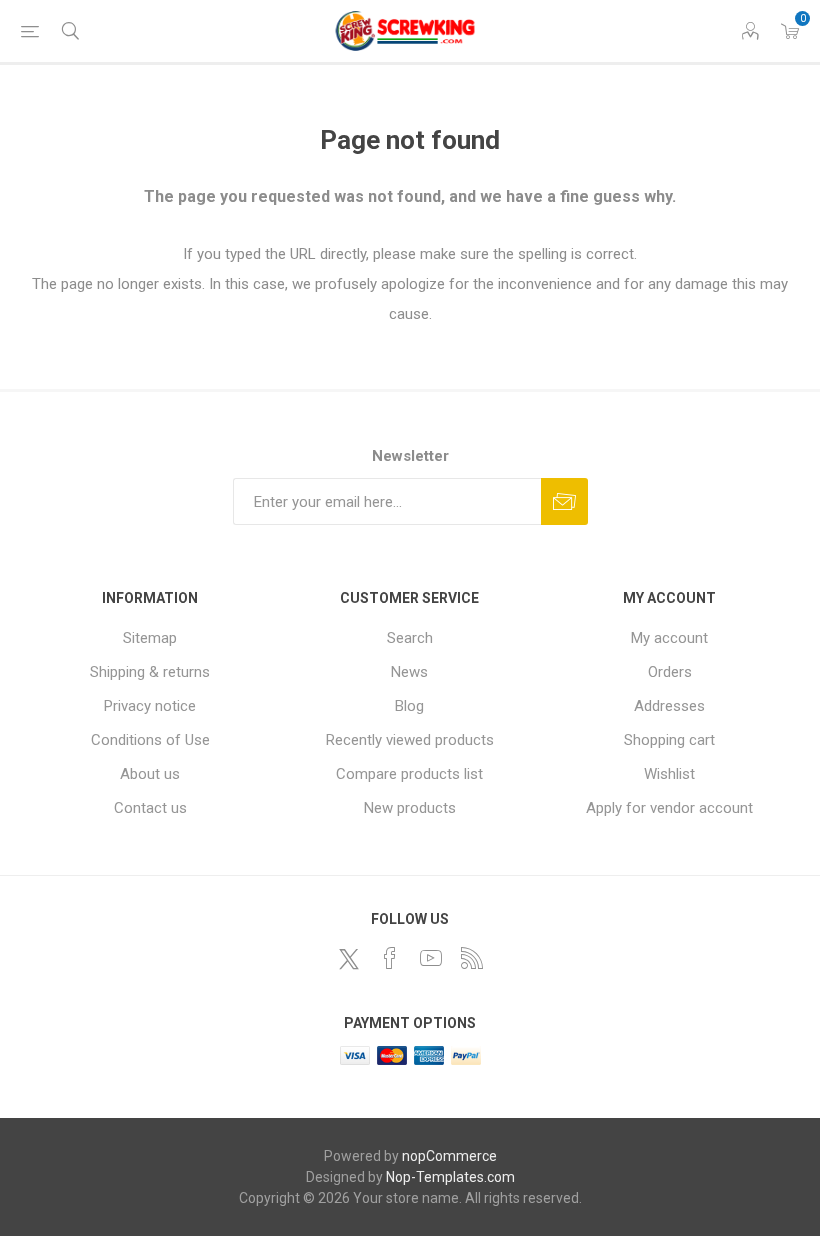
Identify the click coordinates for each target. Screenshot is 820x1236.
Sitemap (150, 638)
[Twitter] (349, 959)
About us (150, 774)
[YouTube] (431, 958)
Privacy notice (150, 706)
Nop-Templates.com (450, 1177)
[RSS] (472, 958)
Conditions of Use (150, 740)
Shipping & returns (150, 672)
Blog (409, 706)
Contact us (150, 808)
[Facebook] (390, 958)
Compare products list (409, 774)
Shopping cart (669, 740)
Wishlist (669, 774)
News (409, 672)
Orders (670, 672)
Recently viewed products (410, 740)
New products (410, 808)
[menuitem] (150, 638)
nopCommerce (449, 1156)
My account (669, 638)
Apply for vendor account (669, 808)
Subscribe (564, 501)
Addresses (669, 706)
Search (410, 638)
